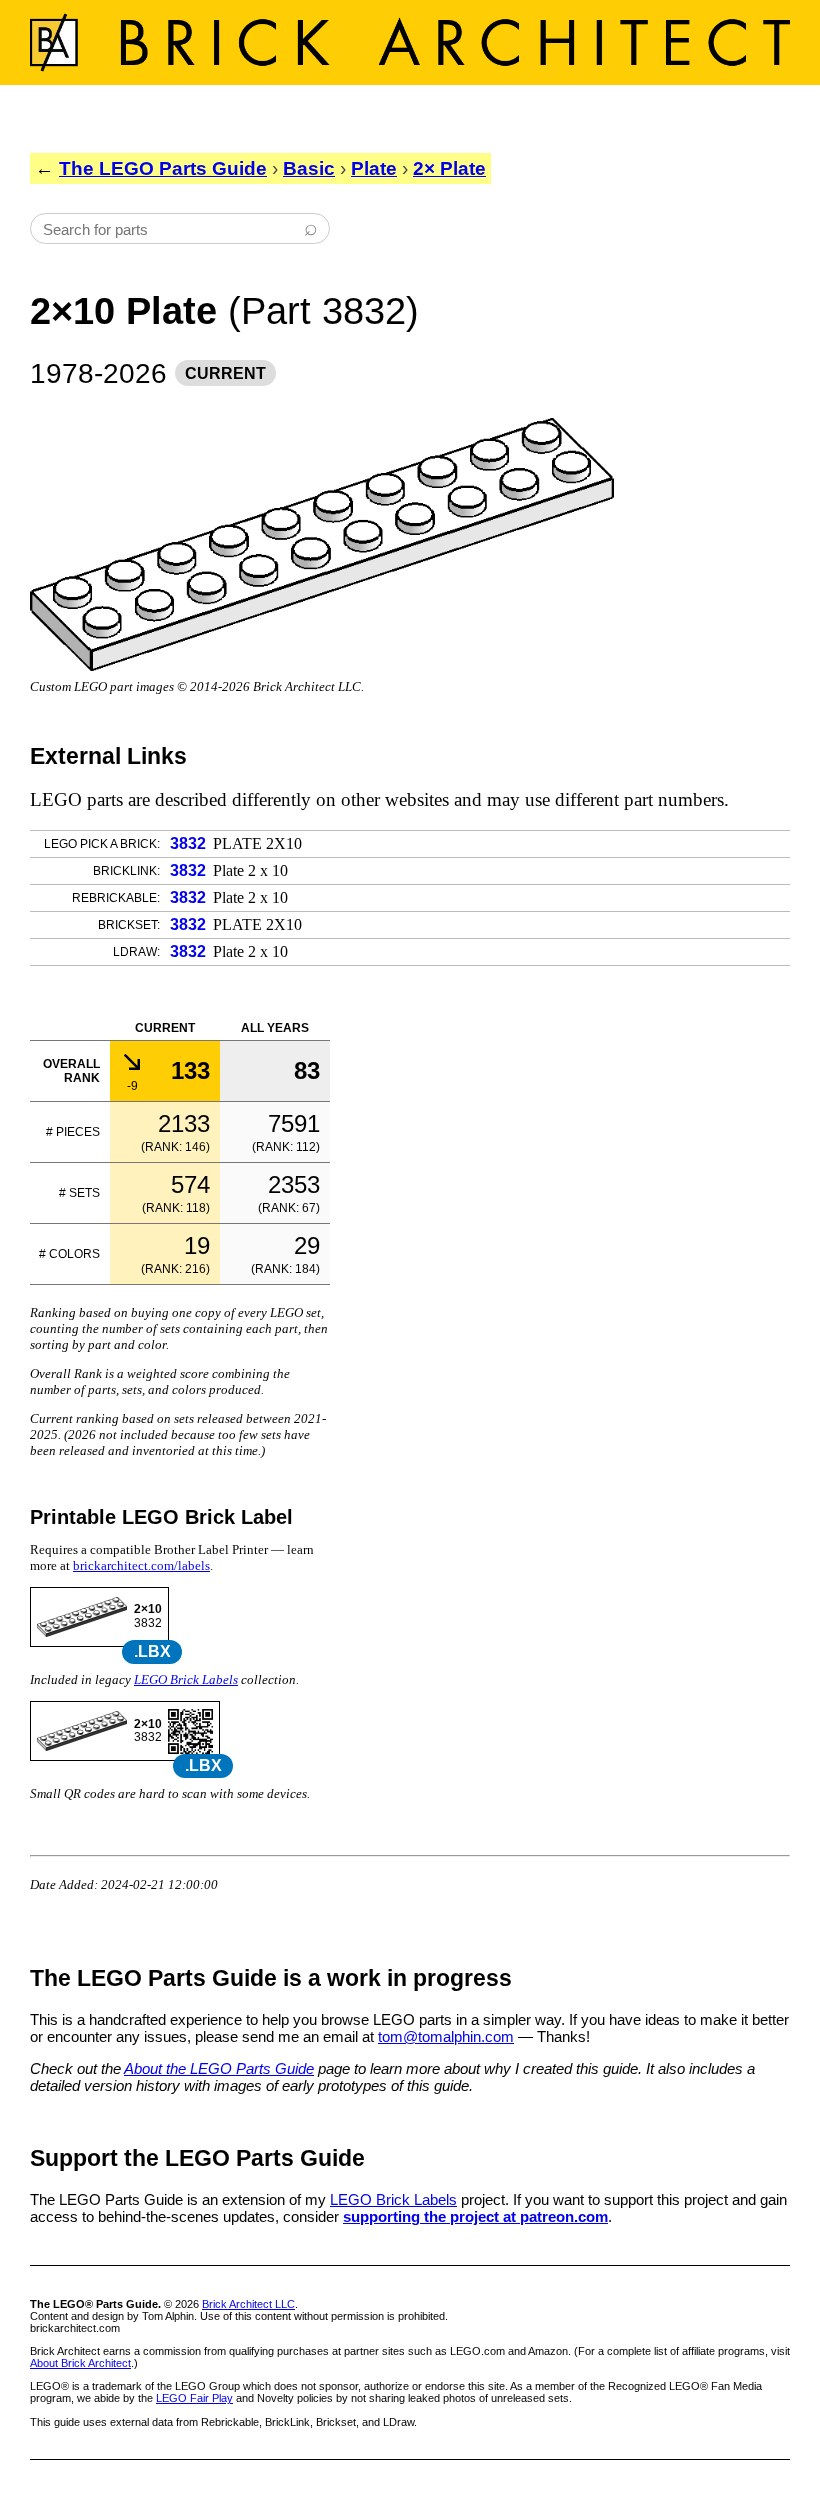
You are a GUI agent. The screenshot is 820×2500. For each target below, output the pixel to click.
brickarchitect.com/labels (141, 1565)
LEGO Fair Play (194, 2398)
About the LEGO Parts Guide (219, 2068)
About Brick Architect (80, 2363)
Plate (374, 168)
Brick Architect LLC (248, 2304)
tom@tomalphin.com (446, 2036)
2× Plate (449, 168)
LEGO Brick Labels (186, 1679)
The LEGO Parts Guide (163, 168)
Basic (309, 168)
